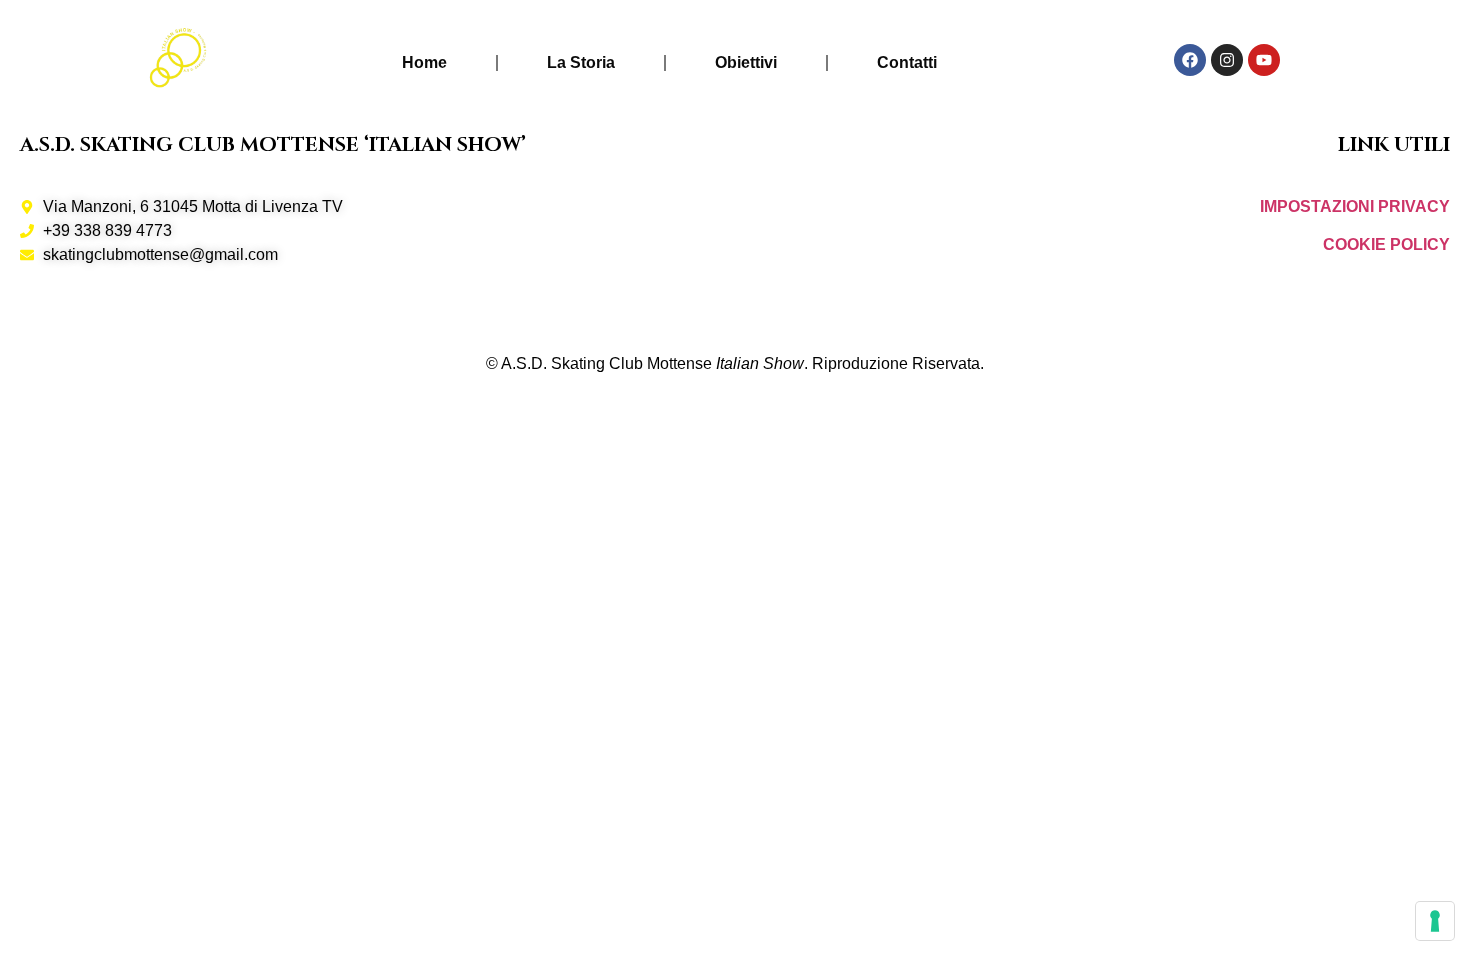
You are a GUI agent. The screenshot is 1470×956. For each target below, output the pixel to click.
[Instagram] (1227, 60)
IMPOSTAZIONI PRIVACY (1355, 206)
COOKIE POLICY (1386, 244)
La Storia (581, 62)
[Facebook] (1190, 60)
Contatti (907, 62)
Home (424, 62)
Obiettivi (746, 62)
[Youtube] (1264, 60)
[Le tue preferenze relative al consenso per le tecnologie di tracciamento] (1435, 921)
